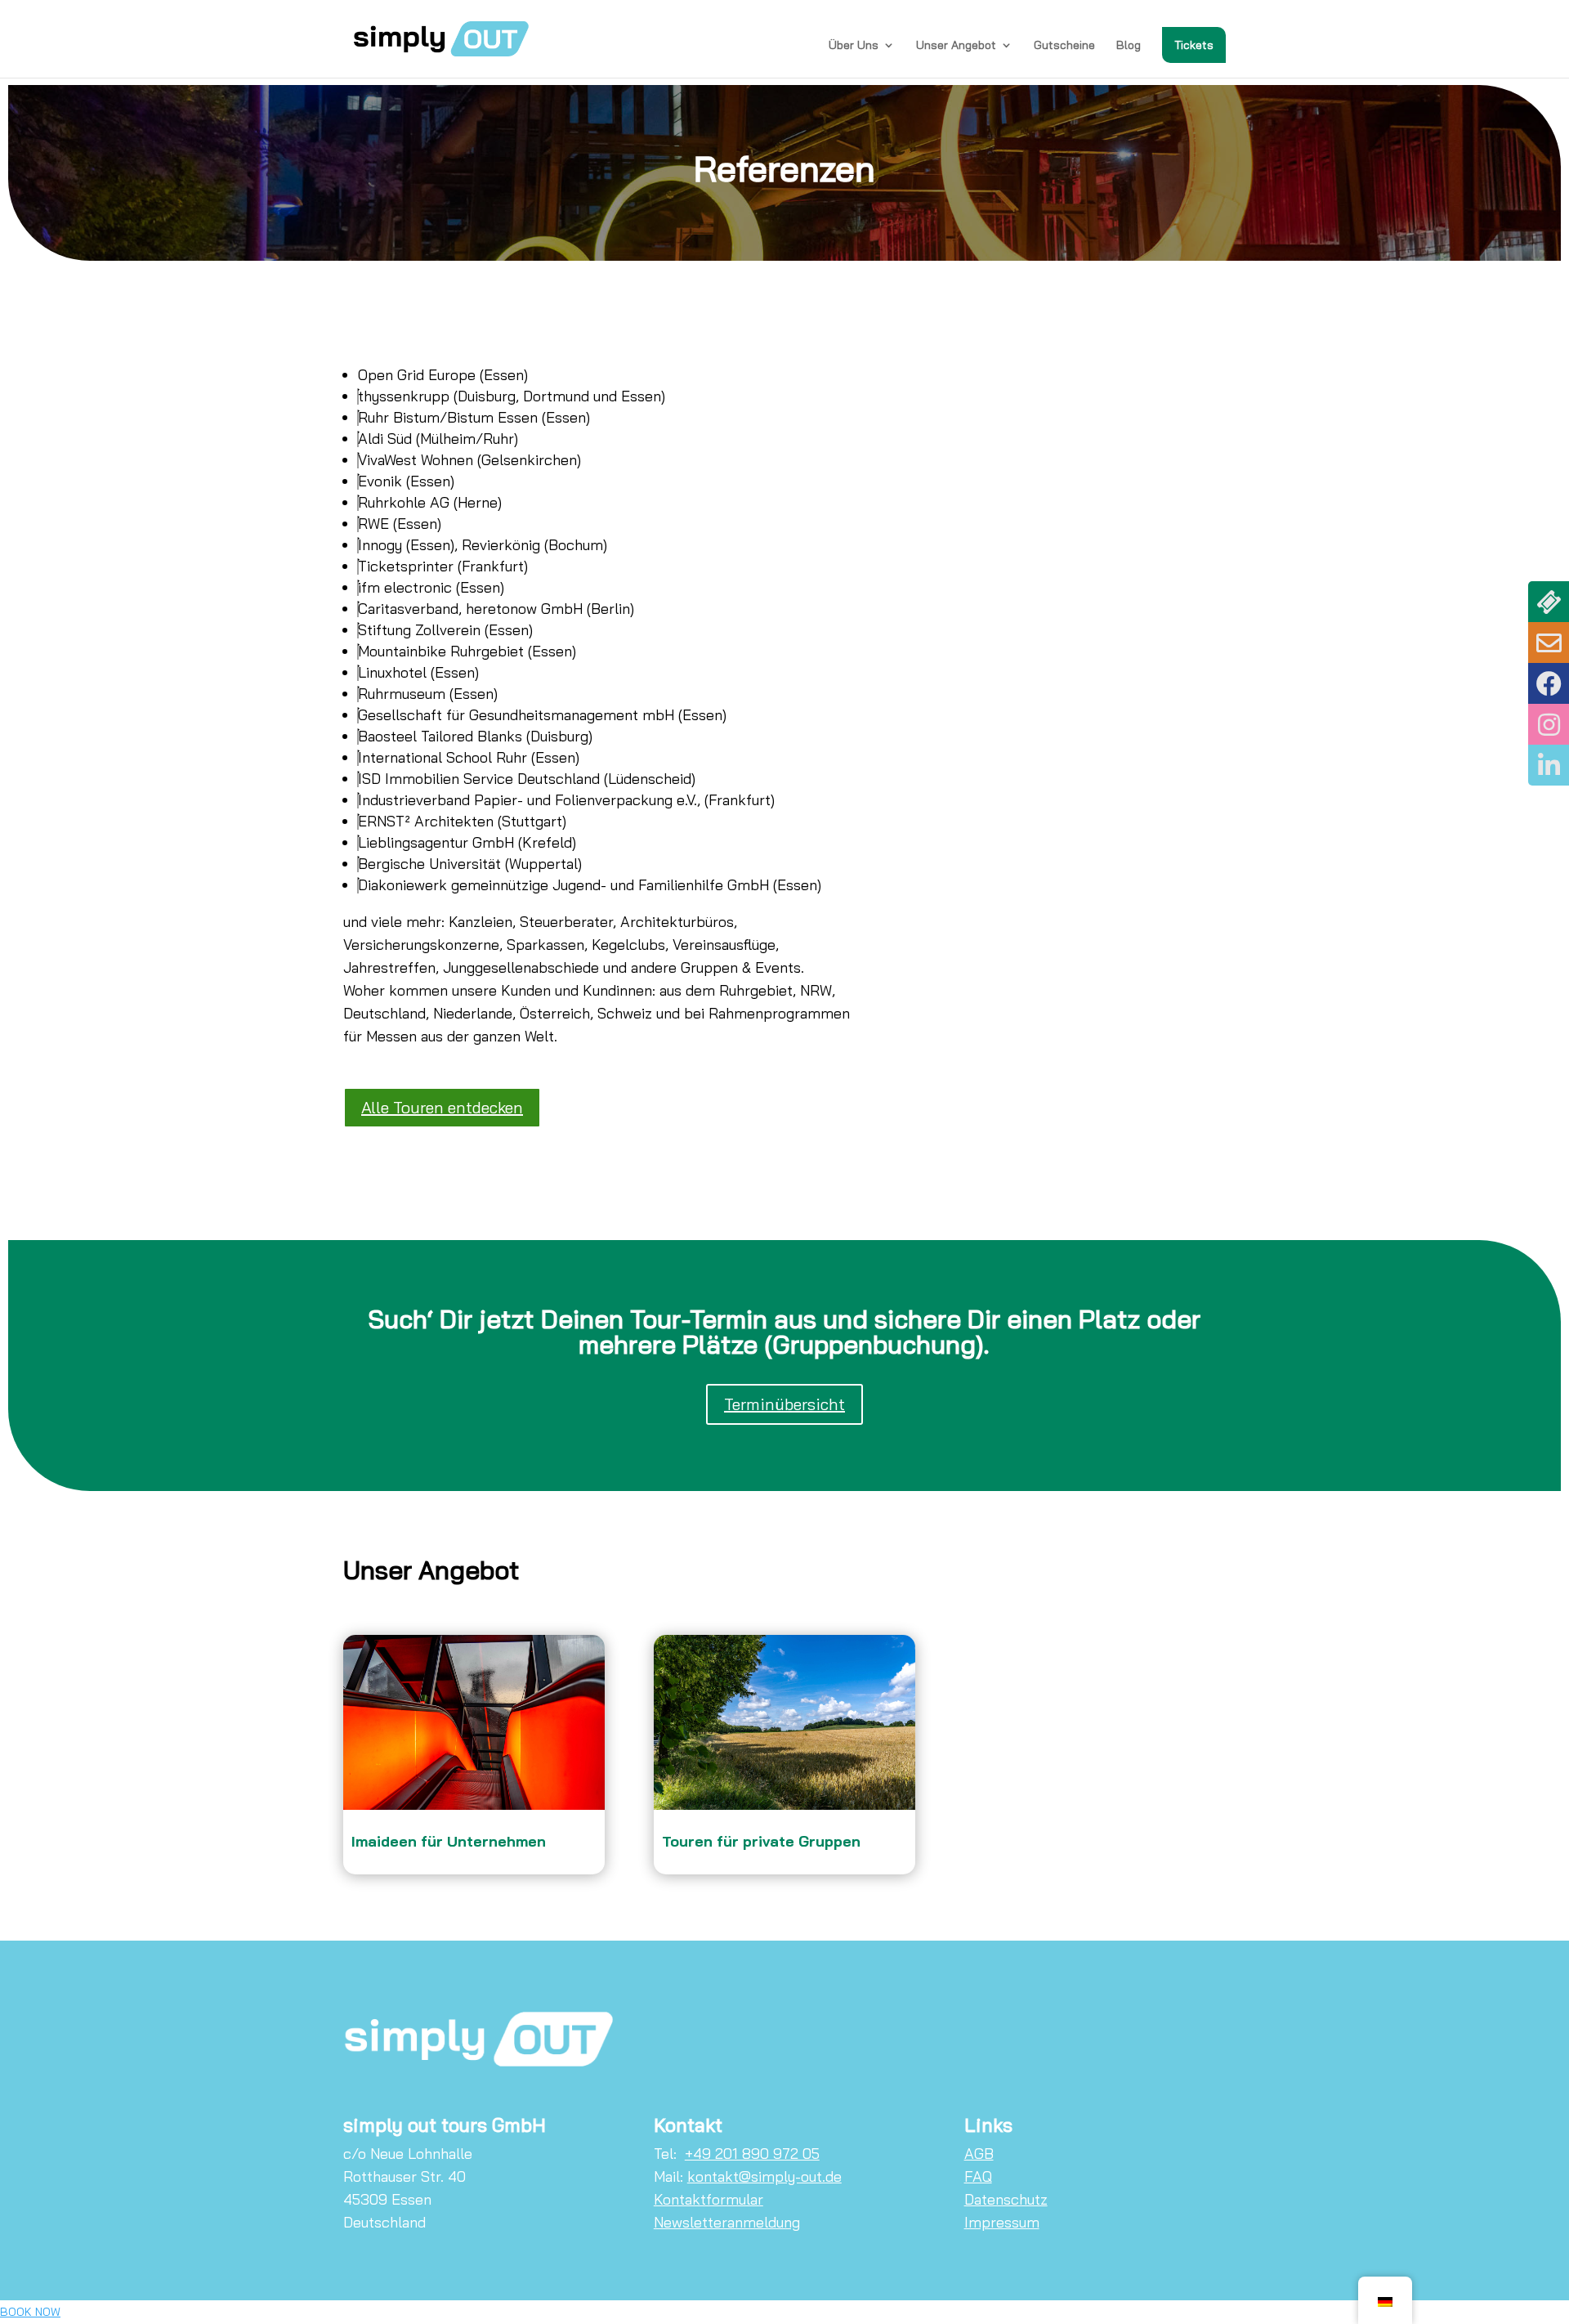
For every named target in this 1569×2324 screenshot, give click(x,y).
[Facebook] (1549, 683)
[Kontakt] (1549, 643)
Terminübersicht (784, 1404)
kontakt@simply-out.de (764, 2176)
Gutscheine (1064, 46)
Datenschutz (1006, 2199)
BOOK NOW (30, 2312)
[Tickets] (1549, 602)
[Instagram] (1549, 724)
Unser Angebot (956, 46)
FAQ (978, 2176)
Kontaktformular (709, 2199)
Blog (1129, 46)
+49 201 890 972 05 (752, 2154)
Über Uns (854, 46)
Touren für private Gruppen (761, 1841)
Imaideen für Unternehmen (449, 1841)
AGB (979, 2154)
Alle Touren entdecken (442, 1107)
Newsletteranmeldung (727, 2222)
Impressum (1002, 2222)
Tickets (1194, 45)
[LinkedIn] (1549, 765)
